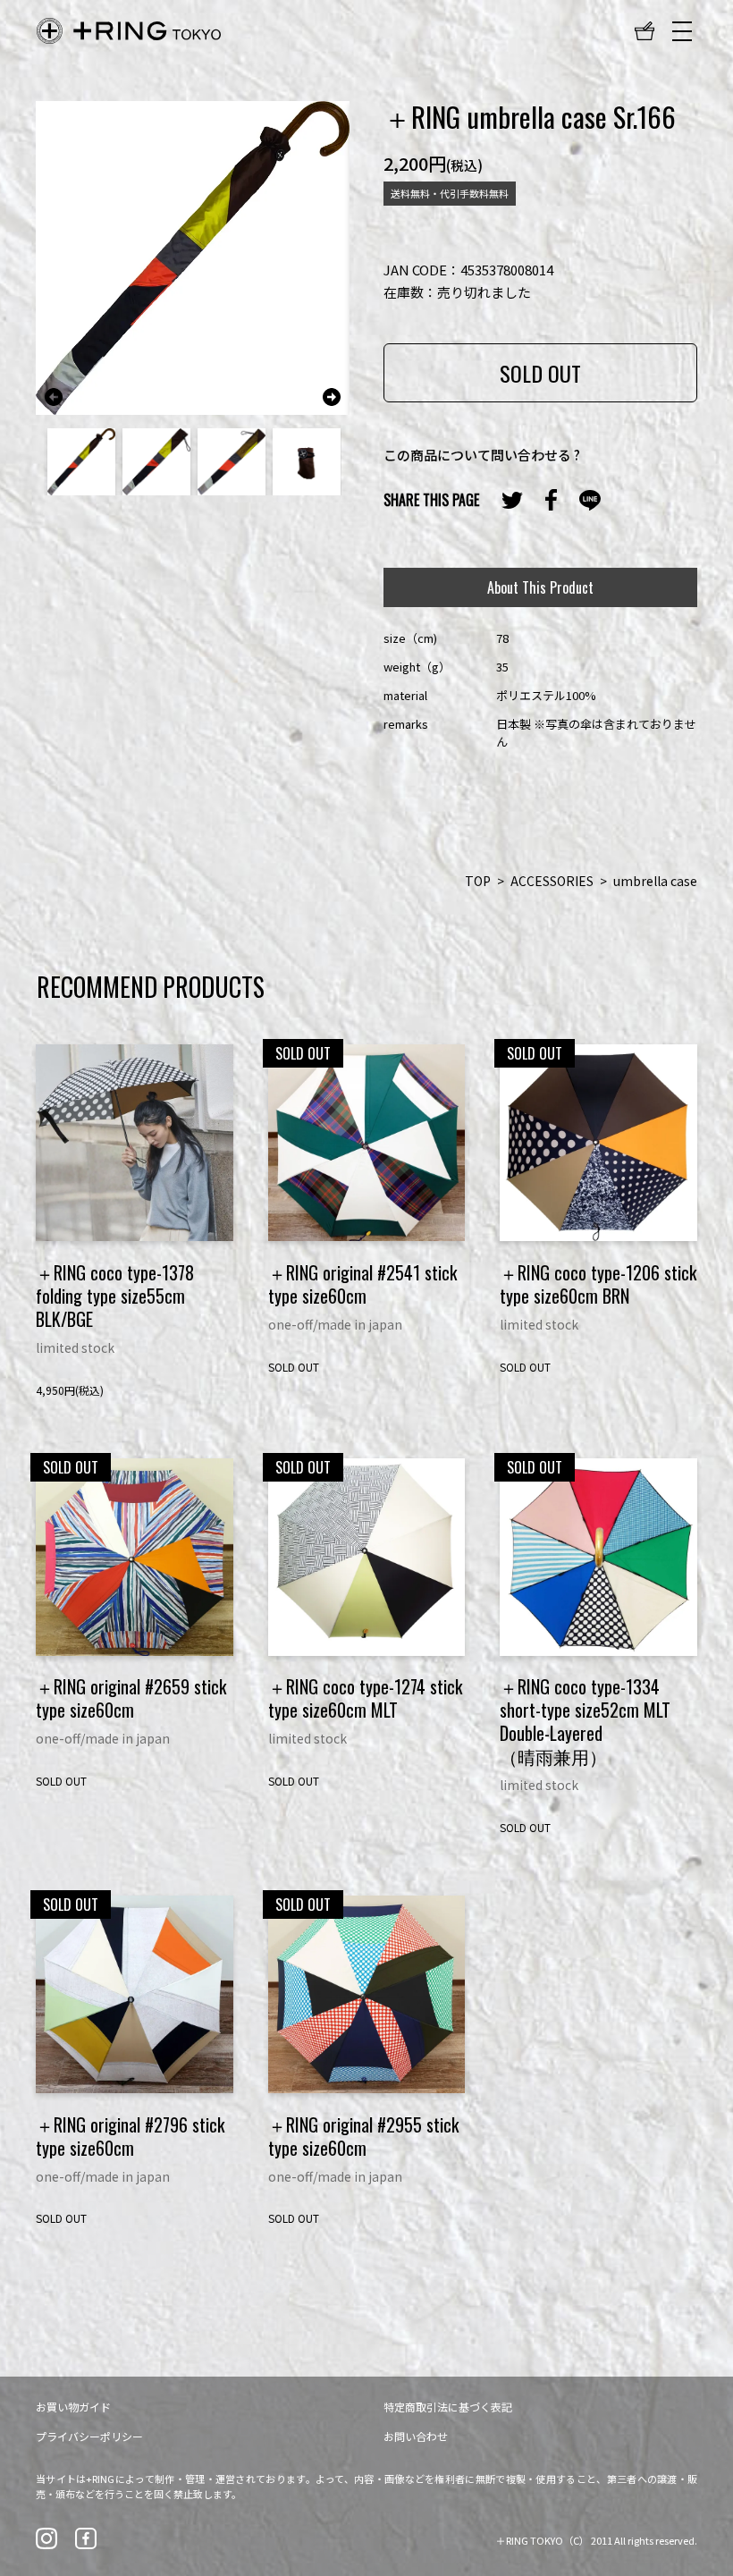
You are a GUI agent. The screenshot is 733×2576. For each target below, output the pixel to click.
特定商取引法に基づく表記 (448, 2407)
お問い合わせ (416, 2436)
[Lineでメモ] (590, 500)
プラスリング (129, 31)
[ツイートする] (512, 500)
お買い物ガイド (73, 2407)
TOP (478, 881)
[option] (193, 258)
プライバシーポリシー (89, 2436)
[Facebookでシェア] (551, 500)
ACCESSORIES (552, 881)
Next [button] (332, 397)
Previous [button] (54, 397)
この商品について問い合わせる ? (482, 455)
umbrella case (655, 881)
